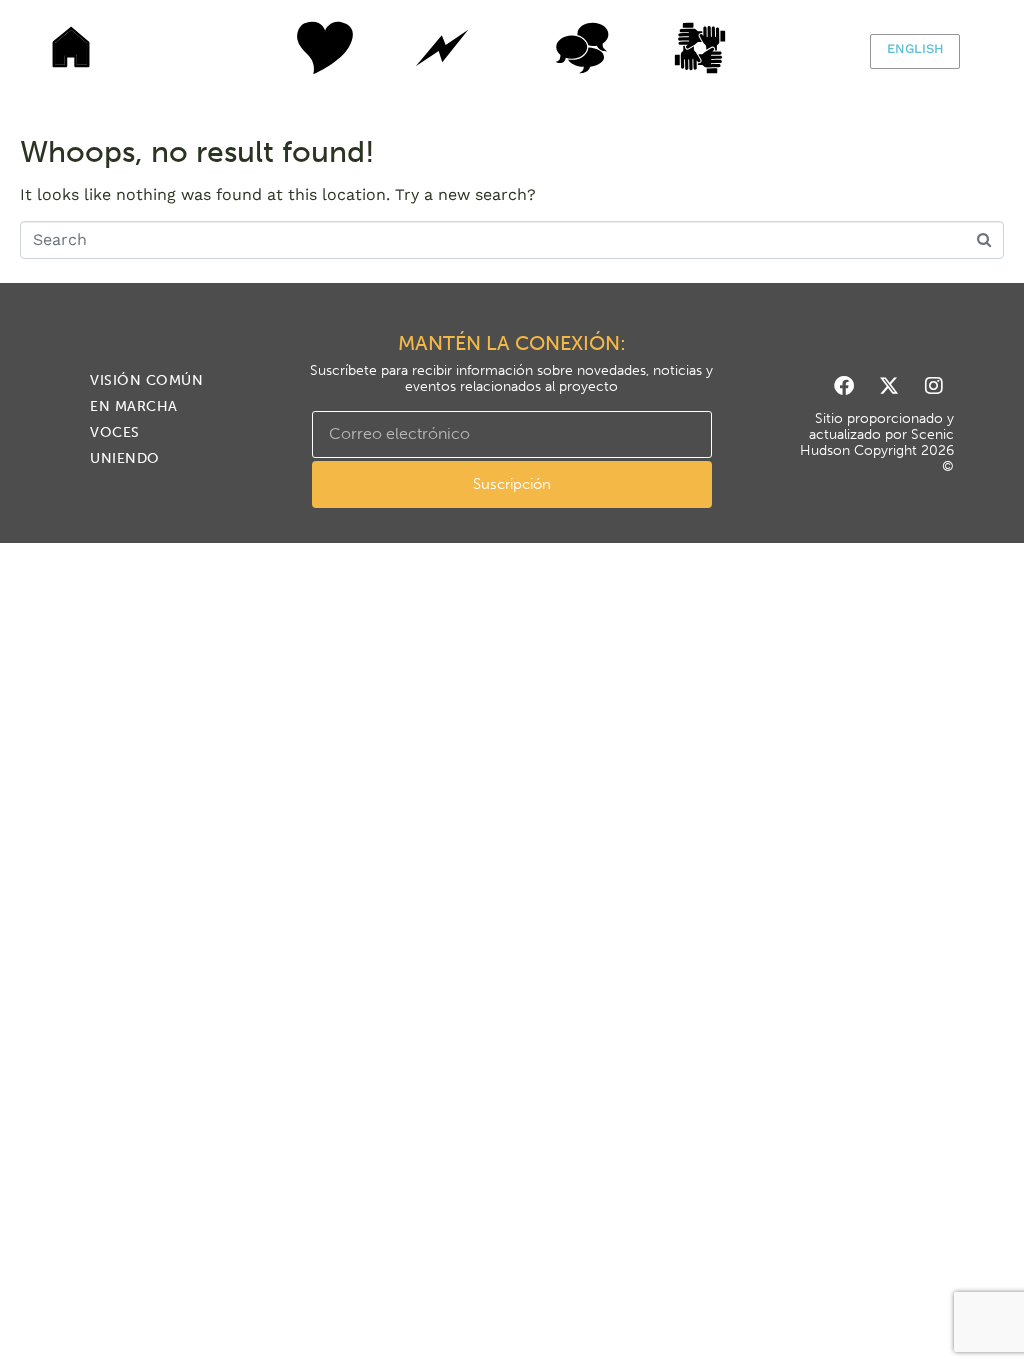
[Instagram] (934, 386)
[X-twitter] (889, 386)
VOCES (582, 48)
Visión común (302, 48)
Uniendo (722, 48)
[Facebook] (844, 386)
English (915, 48)
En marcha (442, 48)
